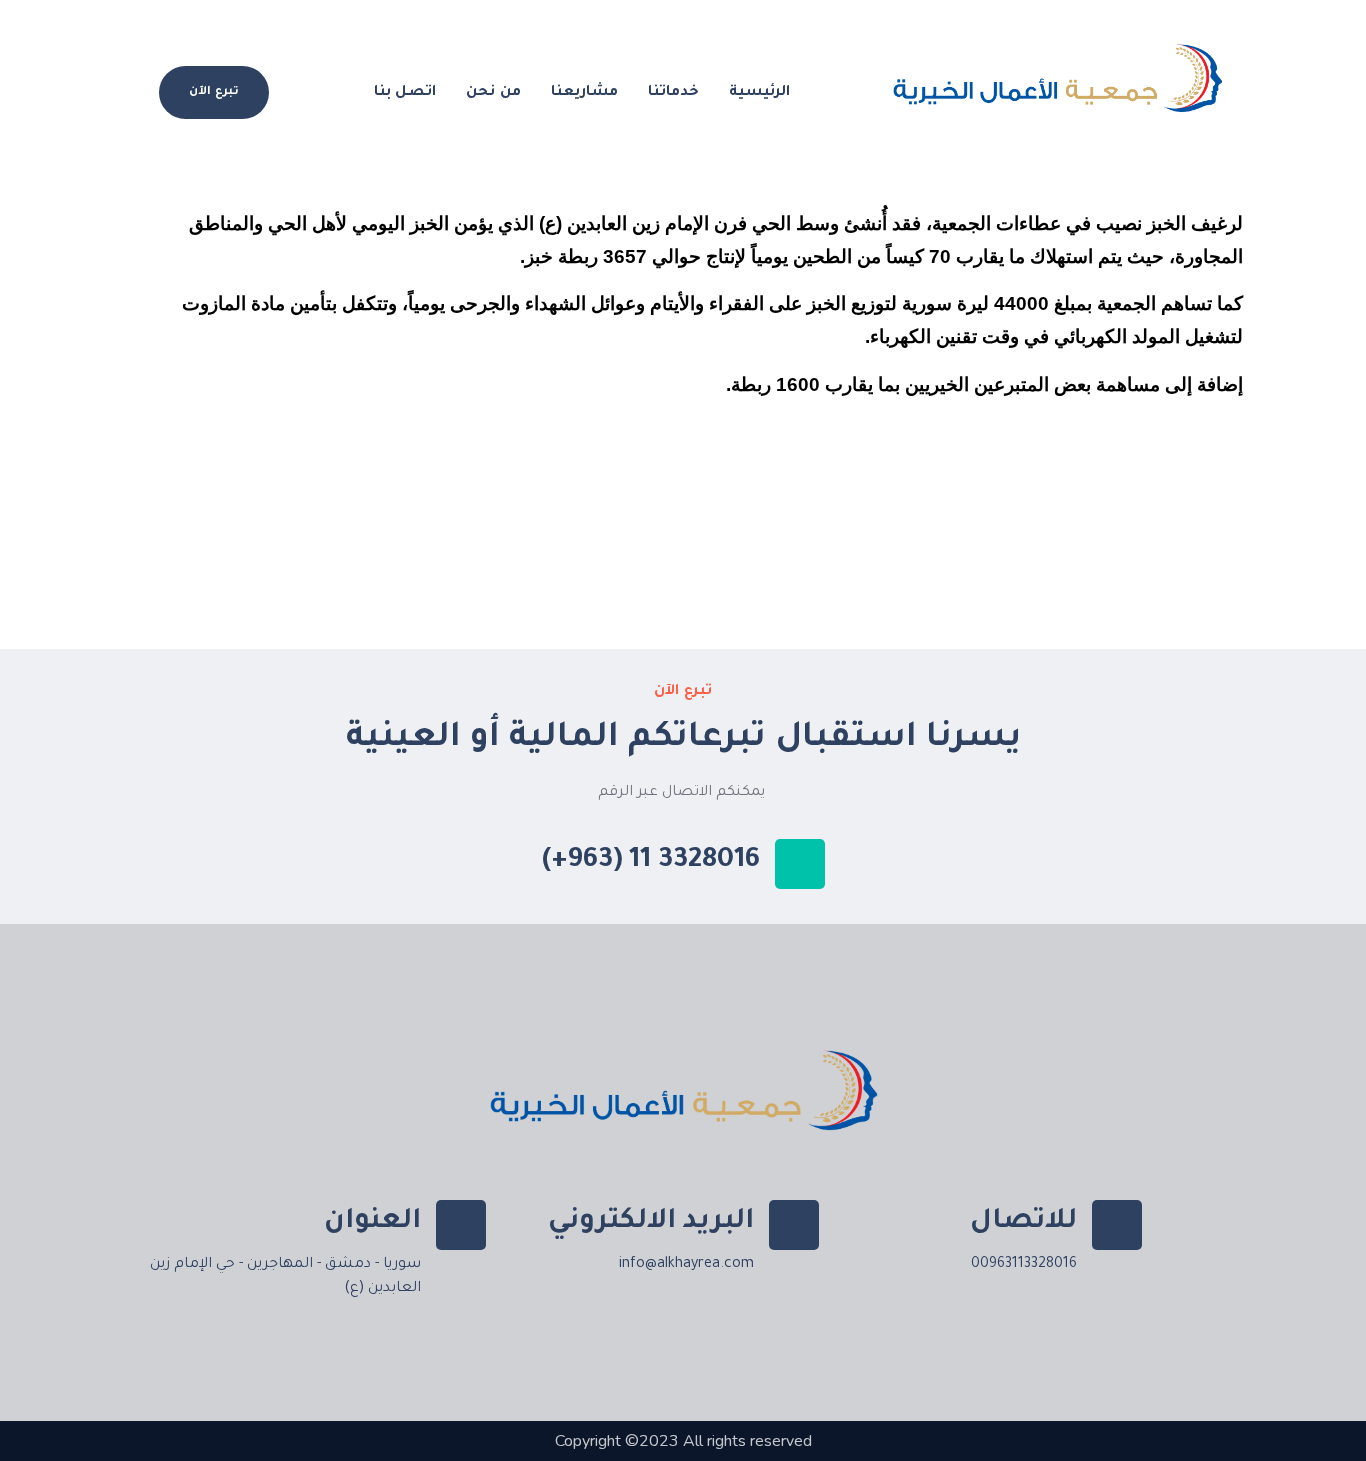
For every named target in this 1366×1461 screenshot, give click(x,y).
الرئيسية (759, 93)
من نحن (493, 93)
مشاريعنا (584, 93)
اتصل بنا (405, 93)
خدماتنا (673, 93)
